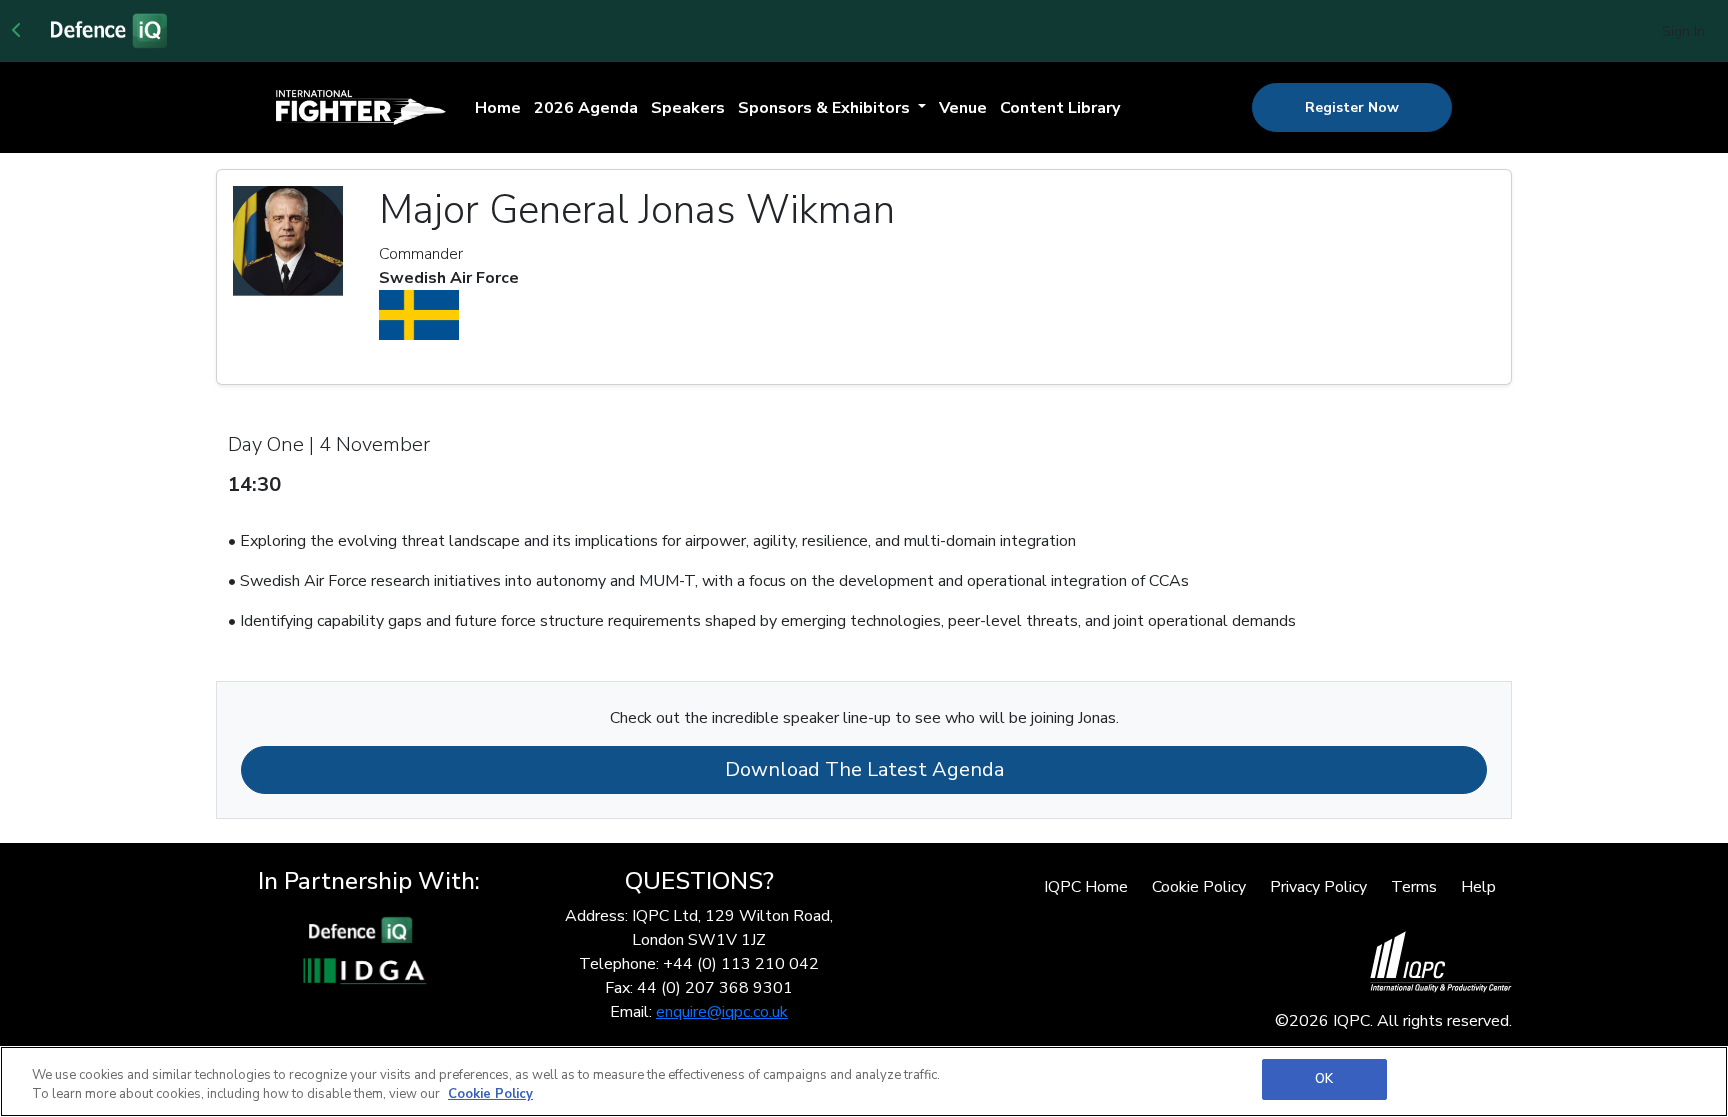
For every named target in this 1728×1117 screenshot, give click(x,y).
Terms (1414, 887)
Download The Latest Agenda (864, 769)
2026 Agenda (586, 108)
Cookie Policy (1199, 887)
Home (498, 108)
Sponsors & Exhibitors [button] (826, 108)
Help (1478, 887)
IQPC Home (1086, 887)
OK (1324, 1079)
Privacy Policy (1318, 887)
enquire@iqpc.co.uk (722, 1012)
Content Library (1060, 108)
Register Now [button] (1352, 107)
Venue (963, 108)
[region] (864, 1081)
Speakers (688, 108)
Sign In (1683, 31)
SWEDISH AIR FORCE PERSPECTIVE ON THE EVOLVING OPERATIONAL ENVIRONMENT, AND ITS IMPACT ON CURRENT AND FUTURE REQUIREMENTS (847, 496)
